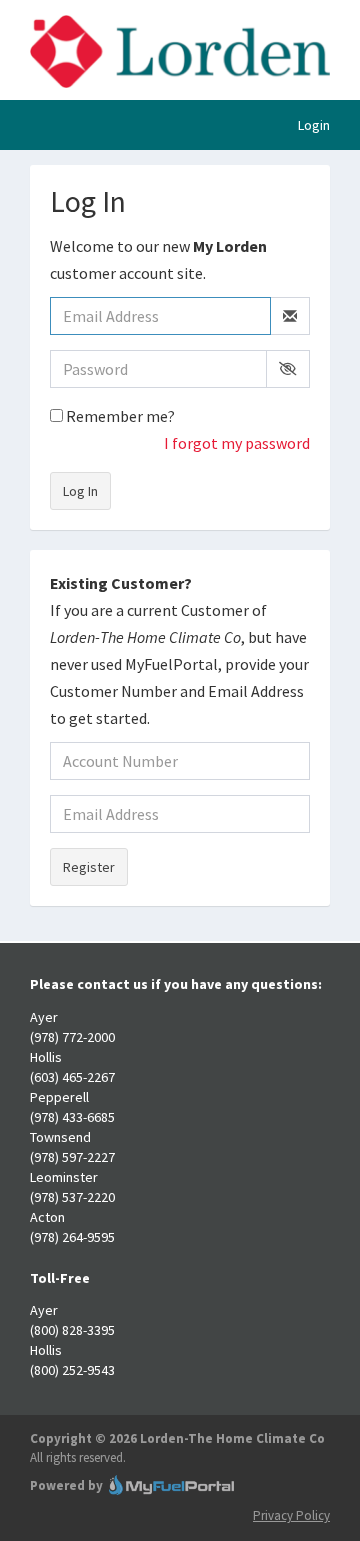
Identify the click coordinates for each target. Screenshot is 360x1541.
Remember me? (119, 416)
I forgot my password (237, 443)
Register (89, 867)
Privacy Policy (291, 1515)
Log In (80, 491)
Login (314, 125)
